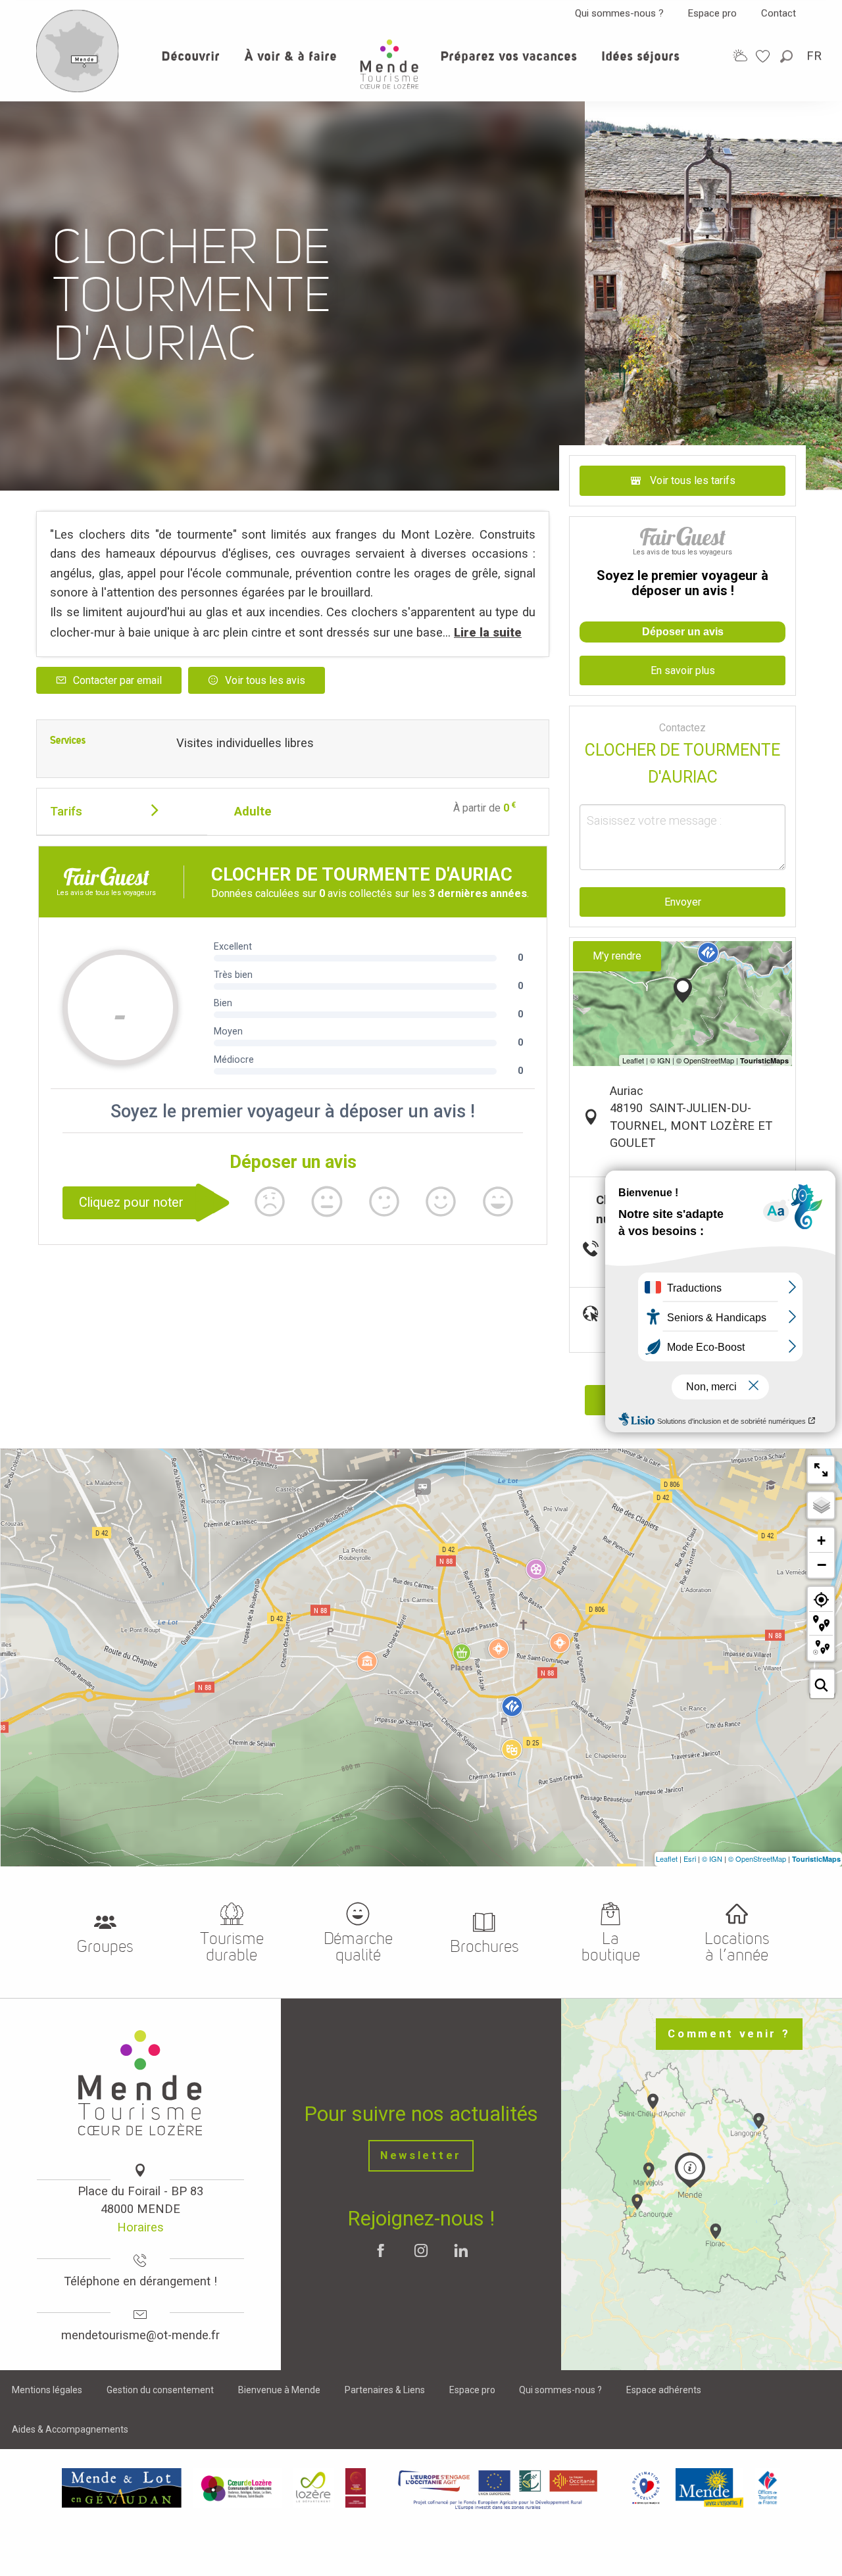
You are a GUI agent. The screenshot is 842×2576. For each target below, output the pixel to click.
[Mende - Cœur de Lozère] (389, 64)
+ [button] (821, 1541)
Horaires (140, 2227)
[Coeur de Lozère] (237, 2488)
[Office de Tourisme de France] (768, 2488)
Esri (690, 1859)
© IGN (712, 1859)
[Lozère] (313, 2488)
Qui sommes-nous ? (619, 13)
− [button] (822, 1565)
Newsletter (421, 2155)
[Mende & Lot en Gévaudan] (122, 2488)
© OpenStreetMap (757, 1859)
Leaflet (667, 1859)
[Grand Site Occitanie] (356, 2488)
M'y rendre (617, 956)
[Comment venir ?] (78, 89)
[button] (787, 56)
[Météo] (740, 56)
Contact (779, 13)
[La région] (498, 2488)
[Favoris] (764, 56)
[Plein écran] (821, 1470)
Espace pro (712, 13)
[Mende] (710, 2488)
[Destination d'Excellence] (646, 2488)
